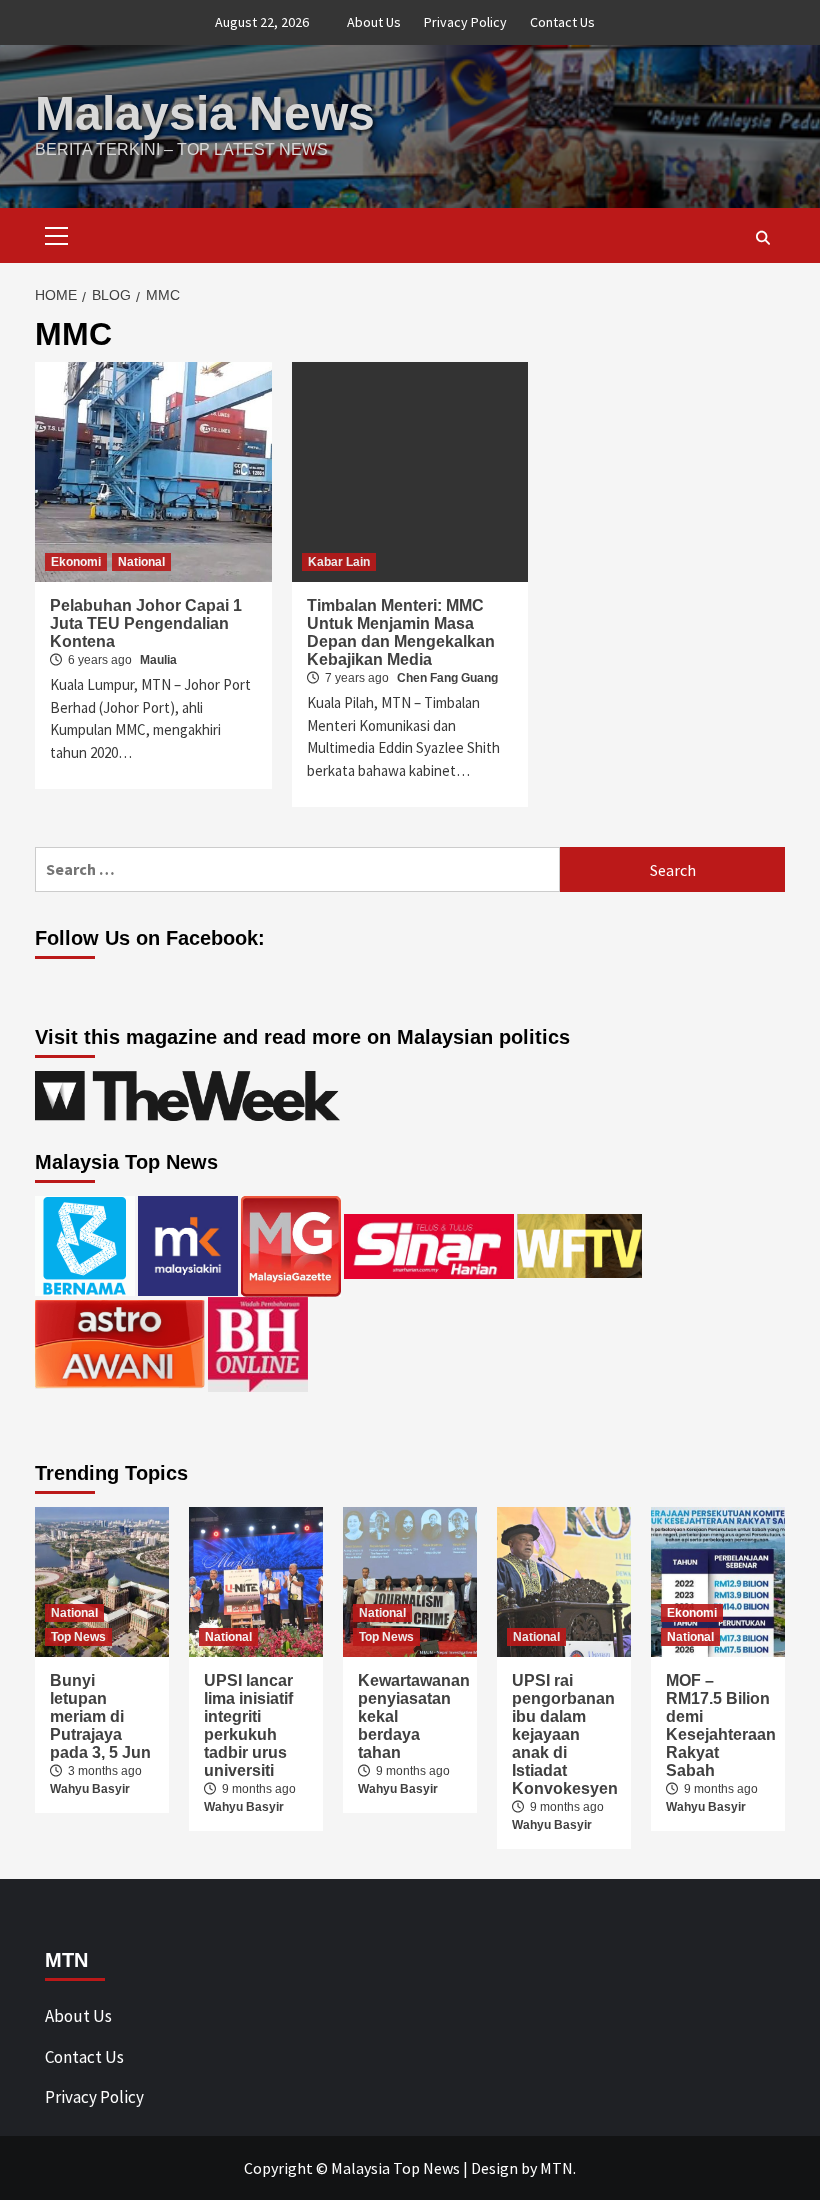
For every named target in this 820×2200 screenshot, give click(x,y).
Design (494, 2168)
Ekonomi (76, 562)
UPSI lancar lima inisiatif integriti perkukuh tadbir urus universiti (248, 1725)
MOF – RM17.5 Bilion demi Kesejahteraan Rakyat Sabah (721, 1725)
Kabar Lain (339, 562)
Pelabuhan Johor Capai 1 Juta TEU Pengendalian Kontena (146, 623)
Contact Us (562, 22)
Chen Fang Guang (447, 678)
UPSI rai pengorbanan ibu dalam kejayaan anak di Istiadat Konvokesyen (565, 1734)
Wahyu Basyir (90, 1789)
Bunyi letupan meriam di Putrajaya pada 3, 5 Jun (100, 1716)
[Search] (762, 238)
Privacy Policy (465, 22)
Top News (78, 1637)
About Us (374, 22)
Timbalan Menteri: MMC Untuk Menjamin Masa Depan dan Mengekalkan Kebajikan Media (401, 632)
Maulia (158, 660)
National (141, 562)
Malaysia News (205, 113)
